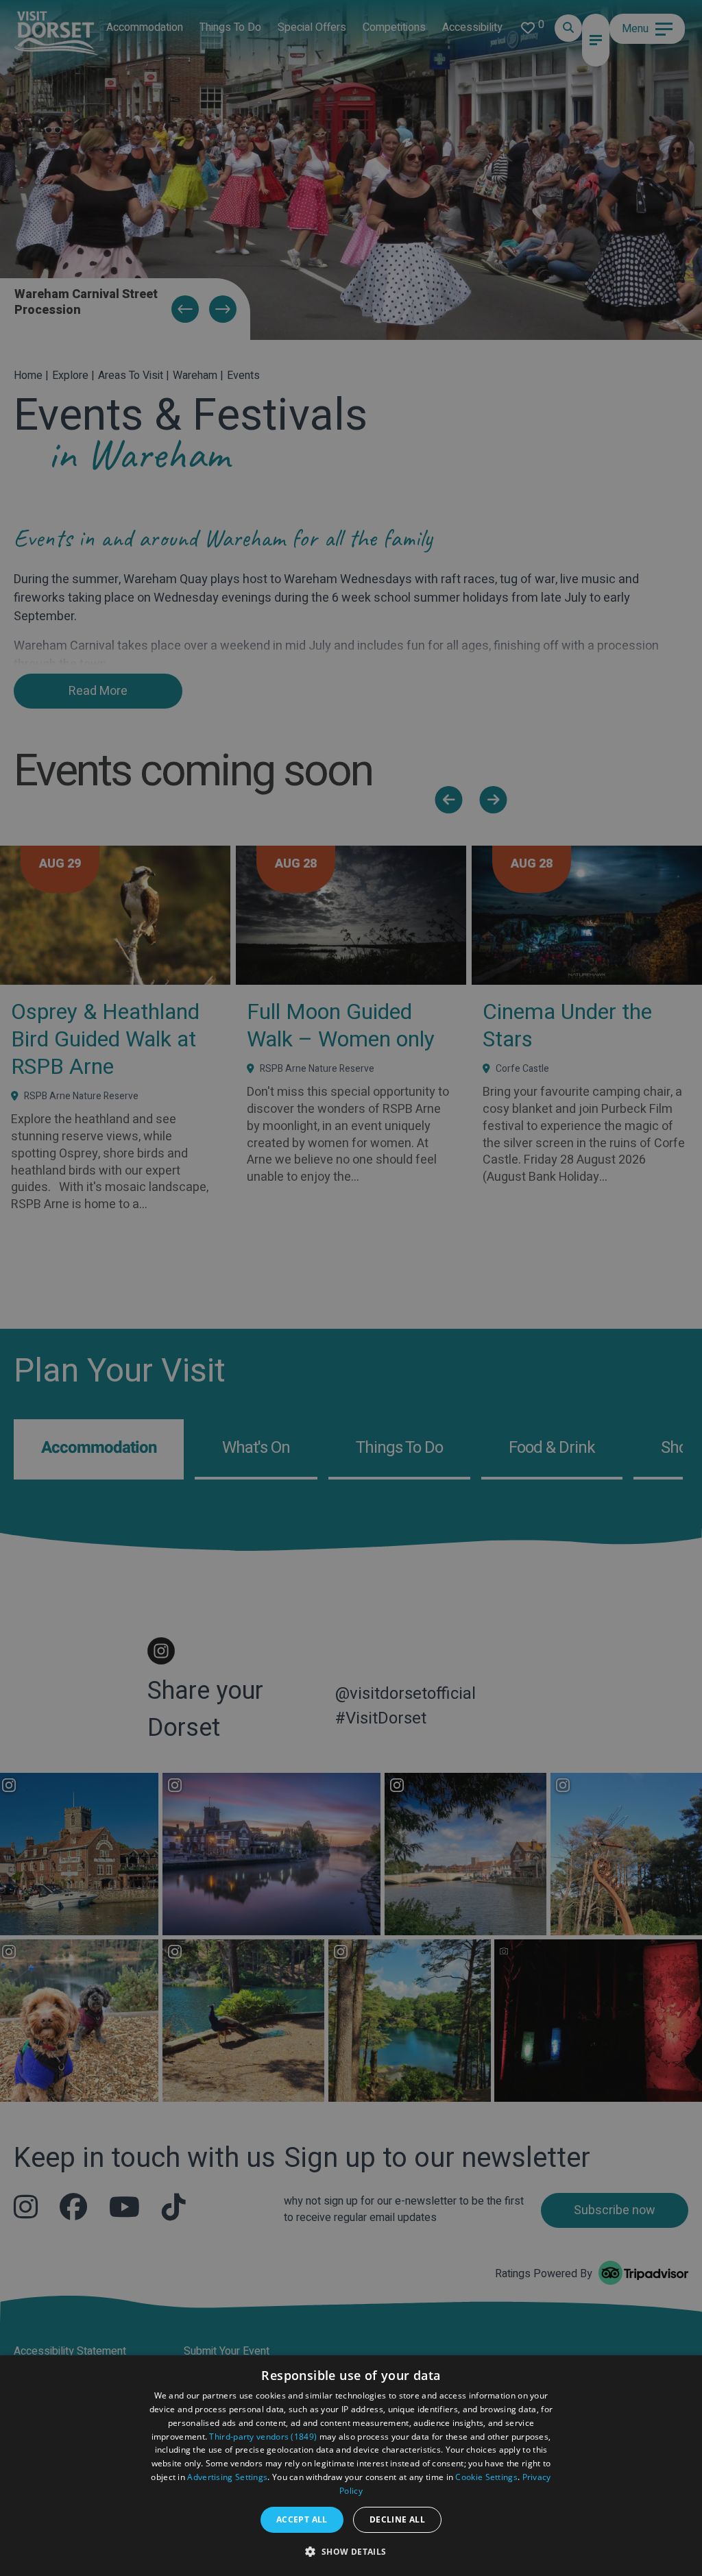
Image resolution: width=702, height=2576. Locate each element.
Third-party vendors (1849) (263, 2437)
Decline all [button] (397, 2519)
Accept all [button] (302, 2519)
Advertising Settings (227, 2477)
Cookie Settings (486, 2477)
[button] (351, 2551)
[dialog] (351, 2466)
